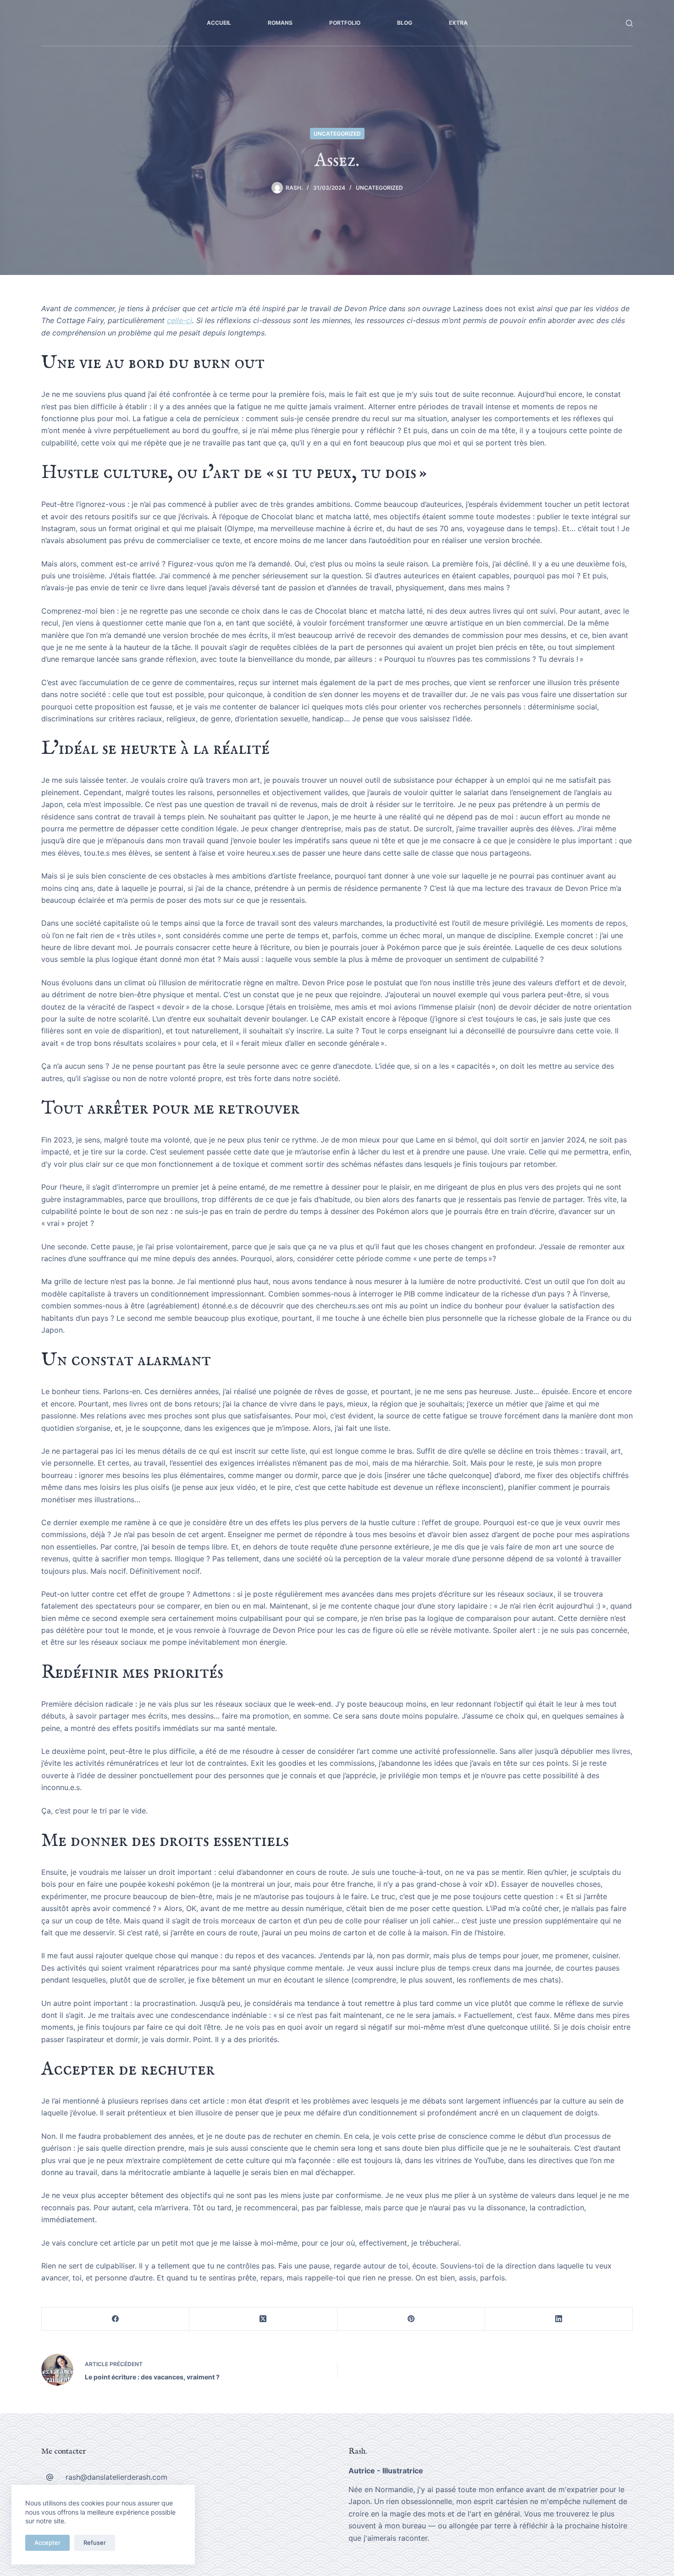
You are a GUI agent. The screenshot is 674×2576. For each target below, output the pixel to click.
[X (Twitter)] (263, 2319)
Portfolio (345, 23)
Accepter (47, 2543)
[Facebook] (116, 2319)
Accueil (219, 23)
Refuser (95, 2543)
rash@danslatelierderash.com (116, 2477)
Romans (280, 23)
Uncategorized (337, 134)
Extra (458, 23)
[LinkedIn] (559, 2319)
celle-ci (180, 320)
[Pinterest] (411, 2319)
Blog (405, 23)
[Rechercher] (629, 23)
